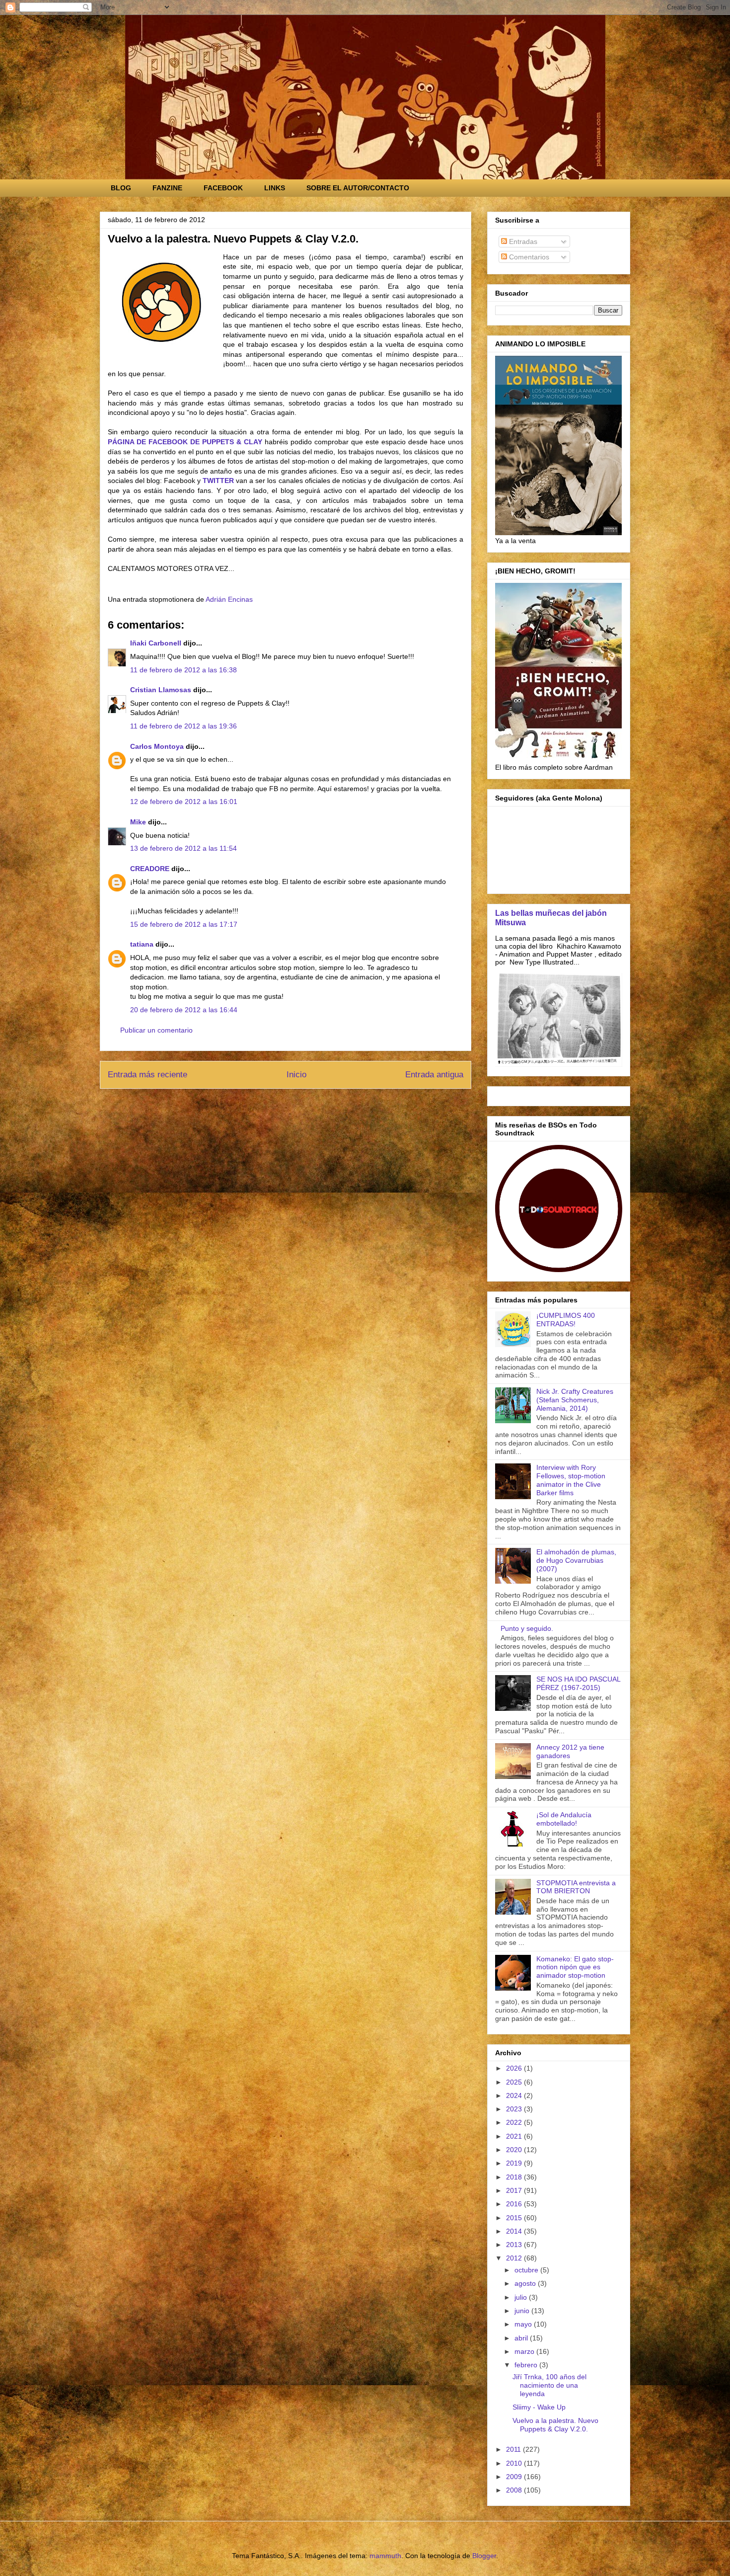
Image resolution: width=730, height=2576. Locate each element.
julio (522, 2297)
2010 (515, 2463)
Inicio (296, 1075)
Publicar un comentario (156, 1030)
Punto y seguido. (527, 1628)
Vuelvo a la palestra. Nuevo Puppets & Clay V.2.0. (555, 2425)
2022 (515, 2122)
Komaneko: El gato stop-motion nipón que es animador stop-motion (575, 1967)
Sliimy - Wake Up (539, 2407)
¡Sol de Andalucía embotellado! (564, 1819)
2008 (515, 2490)
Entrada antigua (434, 1075)
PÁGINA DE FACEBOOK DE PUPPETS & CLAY (185, 442)
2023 (515, 2109)
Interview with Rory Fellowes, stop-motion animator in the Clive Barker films (571, 1480)
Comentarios (528, 257)
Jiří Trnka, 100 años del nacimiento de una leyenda (549, 2385)
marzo (525, 2351)
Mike (138, 822)
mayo (524, 2324)
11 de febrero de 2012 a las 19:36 (183, 726)
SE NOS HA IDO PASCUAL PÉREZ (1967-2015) (578, 1683)
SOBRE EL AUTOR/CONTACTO (358, 188)
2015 (515, 2218)
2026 (515, 2068)
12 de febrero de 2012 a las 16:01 (184, 802)
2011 (514, 2449)
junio (523, 2311)
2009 (515, 2477)
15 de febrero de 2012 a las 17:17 (184, 924)
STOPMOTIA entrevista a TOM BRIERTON (576, 1887)
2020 (515, 2150)
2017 (515, 2190)
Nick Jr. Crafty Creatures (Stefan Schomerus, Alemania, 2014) (575, 1400)
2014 (515, 2231)
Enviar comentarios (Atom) (308, 1108)
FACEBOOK (223, 188)
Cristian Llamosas (161, 690)
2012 (515, 2258)
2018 (515, 2177)
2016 (515, 2204)
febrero (527, 2365)
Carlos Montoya (157, 746)
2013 (515, 2245)
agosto (526, 2283)
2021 (515, 2136)
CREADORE (150, 869)
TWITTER (218, 481)
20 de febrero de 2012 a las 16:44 (184, 1010)
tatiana (142, 944)
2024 (515, 2095)
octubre (527, 2270)
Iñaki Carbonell (156, 643)
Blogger (484, 2556)
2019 (515, 2163)
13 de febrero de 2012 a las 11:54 (183, 848)
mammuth (385, 2556)
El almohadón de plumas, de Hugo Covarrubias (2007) (576, 1560)
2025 (515, 2082)
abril (522, 2338)
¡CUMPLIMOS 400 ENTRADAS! (566, 1320)
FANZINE (167, 188)
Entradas (522, 241)
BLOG (121, 188)
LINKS (275, 188)
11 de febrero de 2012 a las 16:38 (183, 670)
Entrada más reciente (147, 1075)
